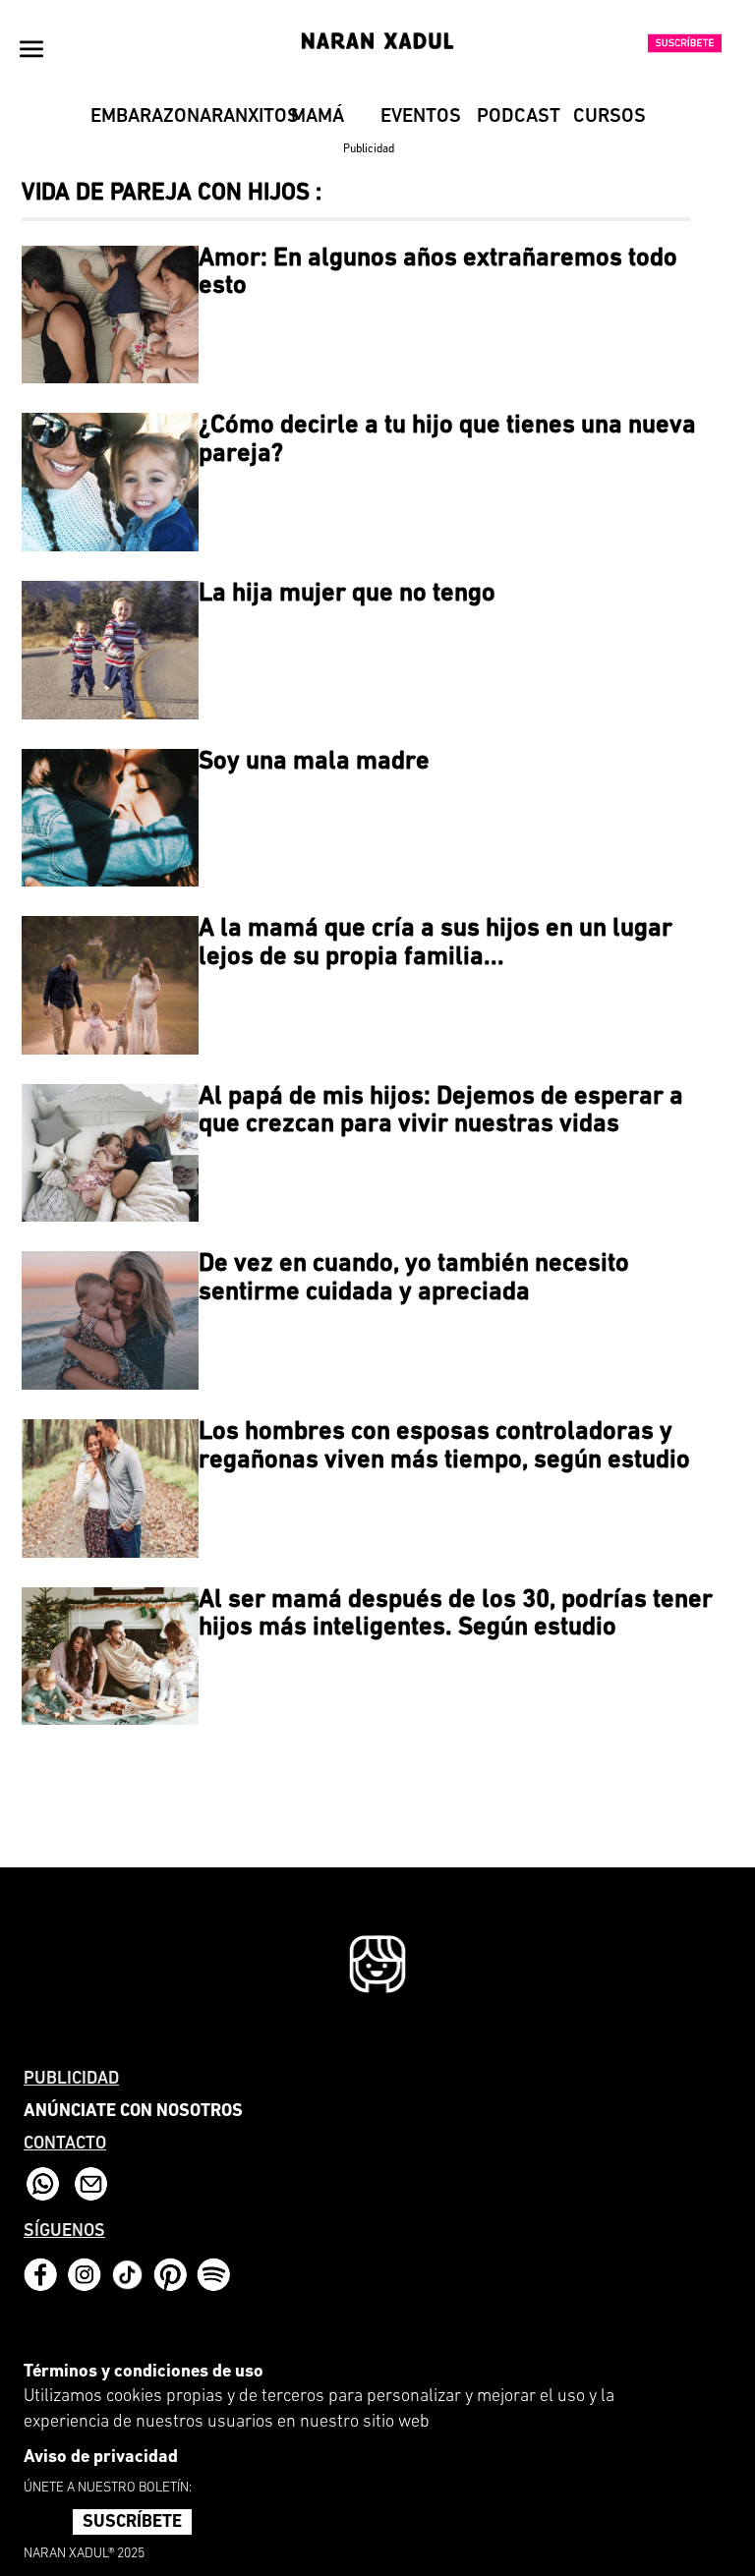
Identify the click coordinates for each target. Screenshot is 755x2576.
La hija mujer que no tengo (347, 594)
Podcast (518, 117)
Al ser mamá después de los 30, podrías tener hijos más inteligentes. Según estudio (456, 1615)
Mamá (318, 117)
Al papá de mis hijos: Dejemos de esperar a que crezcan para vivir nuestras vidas (441, 1112)
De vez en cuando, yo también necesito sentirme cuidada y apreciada (414, 1279)
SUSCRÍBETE (132, 2523)
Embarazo (131, 117)
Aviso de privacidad (101, 2458)
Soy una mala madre (314, 762)
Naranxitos (228, 117)
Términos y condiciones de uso (144, 2373)
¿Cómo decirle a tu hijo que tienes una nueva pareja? (447, 440)
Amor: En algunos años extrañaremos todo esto (438, 273)
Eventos (421, 117)
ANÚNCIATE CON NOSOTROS (133, 2112)
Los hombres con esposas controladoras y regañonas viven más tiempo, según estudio (444, 1447)
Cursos (610, 117)
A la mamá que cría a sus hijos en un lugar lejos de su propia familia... (436, 944)
